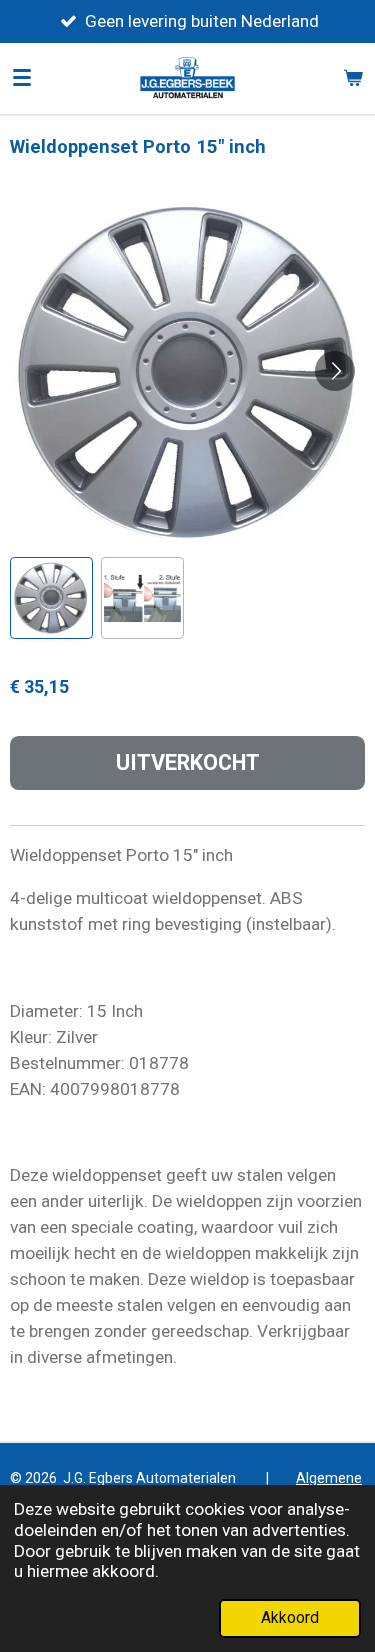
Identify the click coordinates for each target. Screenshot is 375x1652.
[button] (51, 598)
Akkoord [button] (290, 1618)
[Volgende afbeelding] (335, 371)
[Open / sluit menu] (22, 78)
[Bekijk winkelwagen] (353, 78)
